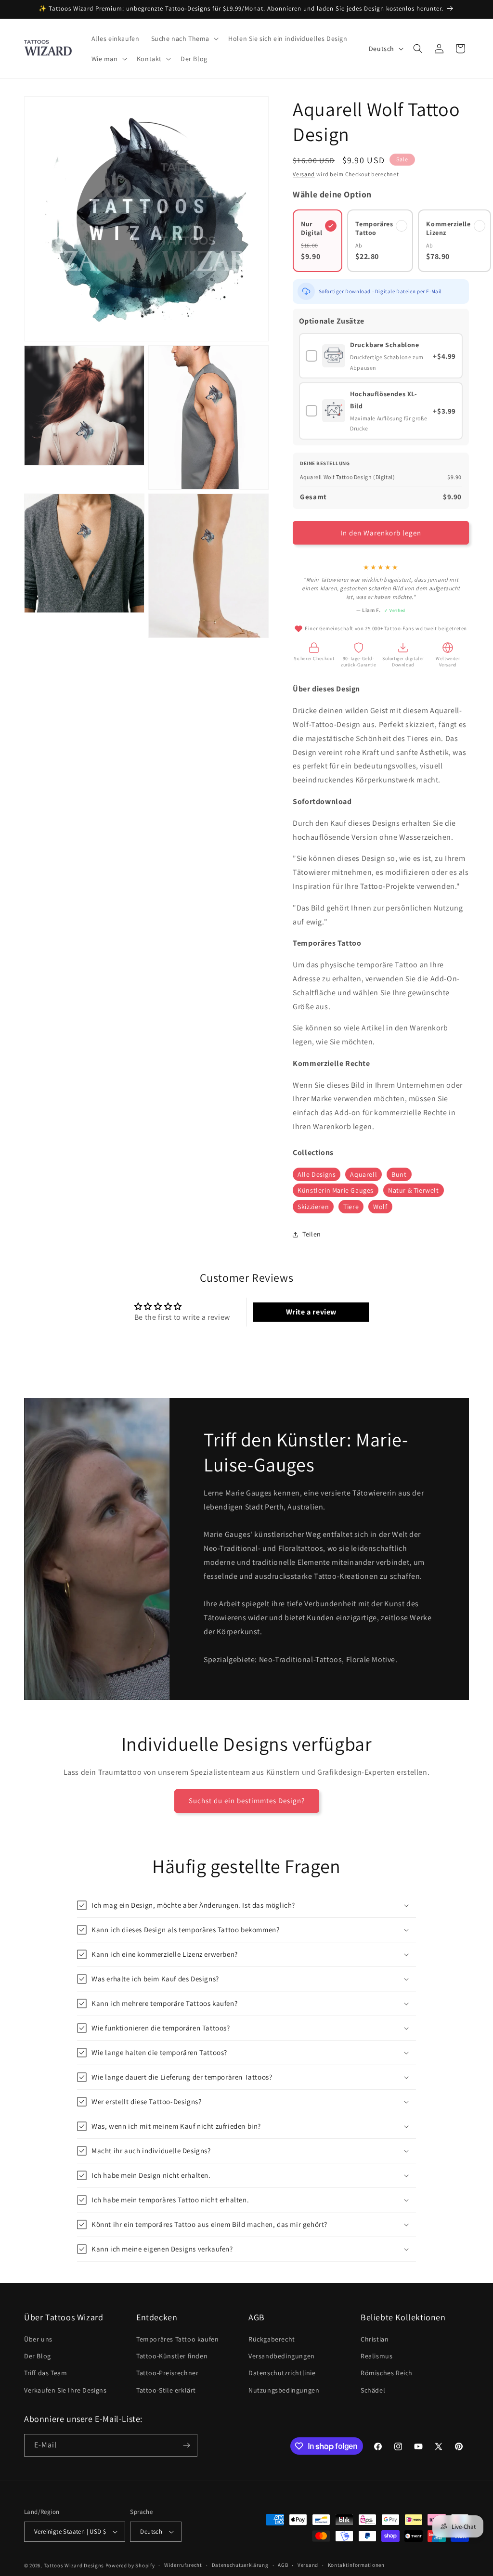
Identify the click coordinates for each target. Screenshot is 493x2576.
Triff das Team (45, 2373)
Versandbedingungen (282, 2356)
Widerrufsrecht (183, 2565)
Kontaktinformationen (356, 2565)
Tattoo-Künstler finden (172, 2356)
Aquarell (363, 1174)
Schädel (373, 2390)
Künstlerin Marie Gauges (336, 1190)
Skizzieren (313, 1207)
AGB (283, 2565)
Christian (375, 2339)
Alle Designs (317, 1174)
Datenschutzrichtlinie (282, 2373)
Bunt (399, 1174)
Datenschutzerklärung (240, 2565)
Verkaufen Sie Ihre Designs (65, 2390)
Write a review (311, 1312)
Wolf (380, 1207)
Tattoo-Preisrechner (167, 2373)
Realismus (376, 2356)
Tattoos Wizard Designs (74, 2565)
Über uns (38, 2339)
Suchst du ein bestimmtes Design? (247, 1801)
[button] (184, 39)
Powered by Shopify (130, 2565)
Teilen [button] (312, 1234)
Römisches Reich (387, 2373)
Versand (304, 174)
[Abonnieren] (186, 2445)
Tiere (351, 1207)
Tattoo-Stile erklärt (166, 2390)
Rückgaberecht (272, 2339)
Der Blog (38, 2356)
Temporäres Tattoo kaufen (177, 2339)
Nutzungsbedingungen (284, 2390)
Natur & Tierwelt (414, 1190)
